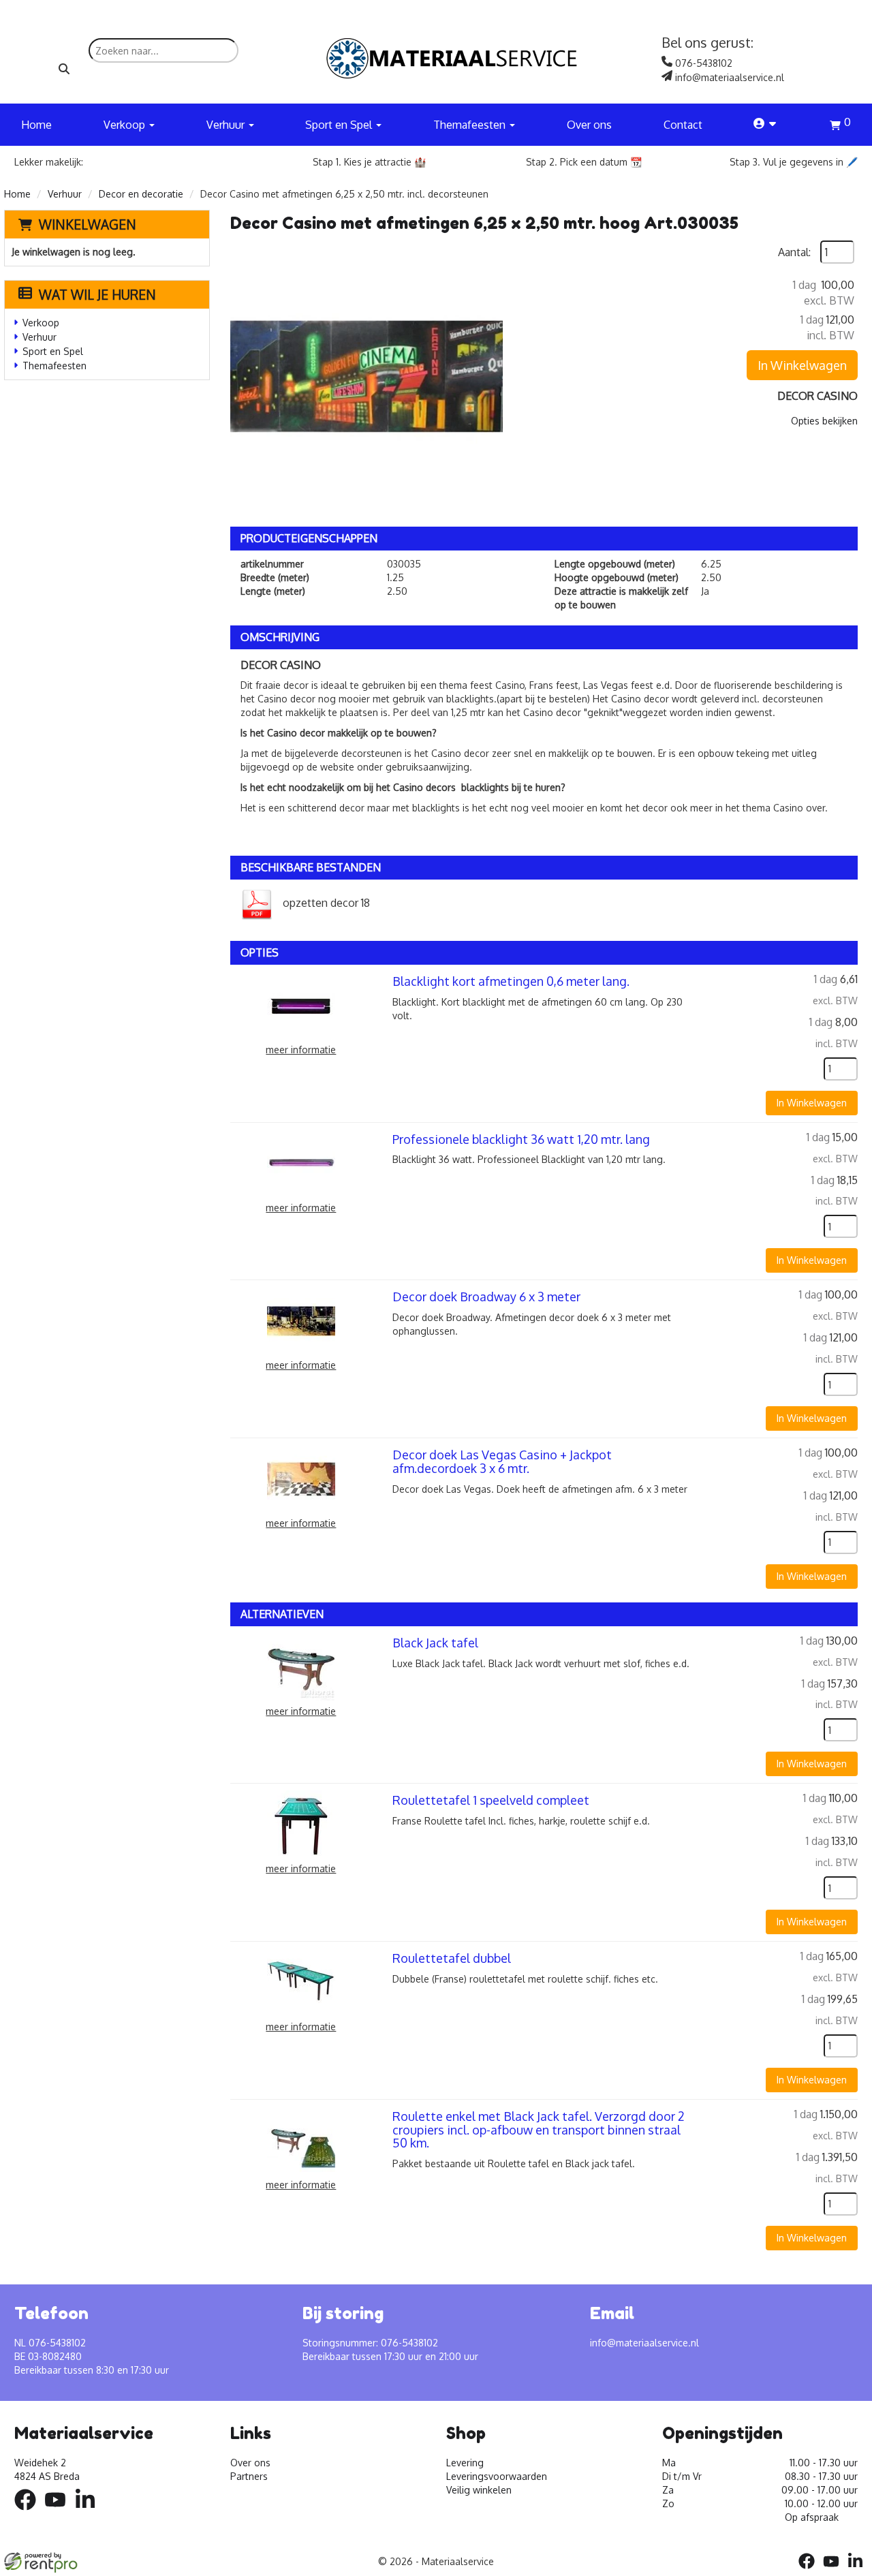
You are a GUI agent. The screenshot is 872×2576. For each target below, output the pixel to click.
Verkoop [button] (126, 125)
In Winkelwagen (802, 365)
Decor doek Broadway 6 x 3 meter (486, 1297)
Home (36, 125)
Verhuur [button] (227, 125)
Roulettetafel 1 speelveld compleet (491, 1800)
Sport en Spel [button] (340, 125)
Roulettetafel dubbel (452, 1958)
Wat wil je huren (97, 294)
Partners (249, 2476)
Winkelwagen (88, 224)
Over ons (589, 125)
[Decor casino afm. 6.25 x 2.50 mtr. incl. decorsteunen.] (367, 377)
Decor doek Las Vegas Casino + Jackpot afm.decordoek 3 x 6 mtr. (502, 1461)
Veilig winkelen (479, 2490)
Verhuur (65, 194)
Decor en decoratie (141, 194)
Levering (465, 2463)
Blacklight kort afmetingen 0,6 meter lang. (511, 981)
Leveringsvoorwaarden (497, 2476)
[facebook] (29, 2512)
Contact (683, 125)
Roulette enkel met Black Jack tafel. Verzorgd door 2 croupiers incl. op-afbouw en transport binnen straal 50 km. (539, 2130)
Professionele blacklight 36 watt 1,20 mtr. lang (521, 1139)
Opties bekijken (824, 421)
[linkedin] (89, 2512)
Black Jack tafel (435, 1643)
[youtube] (59, 2512)
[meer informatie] (301, 1005)
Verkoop (41, 323)
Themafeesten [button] (471, 125)
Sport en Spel (53, 351)
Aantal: (794, 252)
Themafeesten (54, 366)
